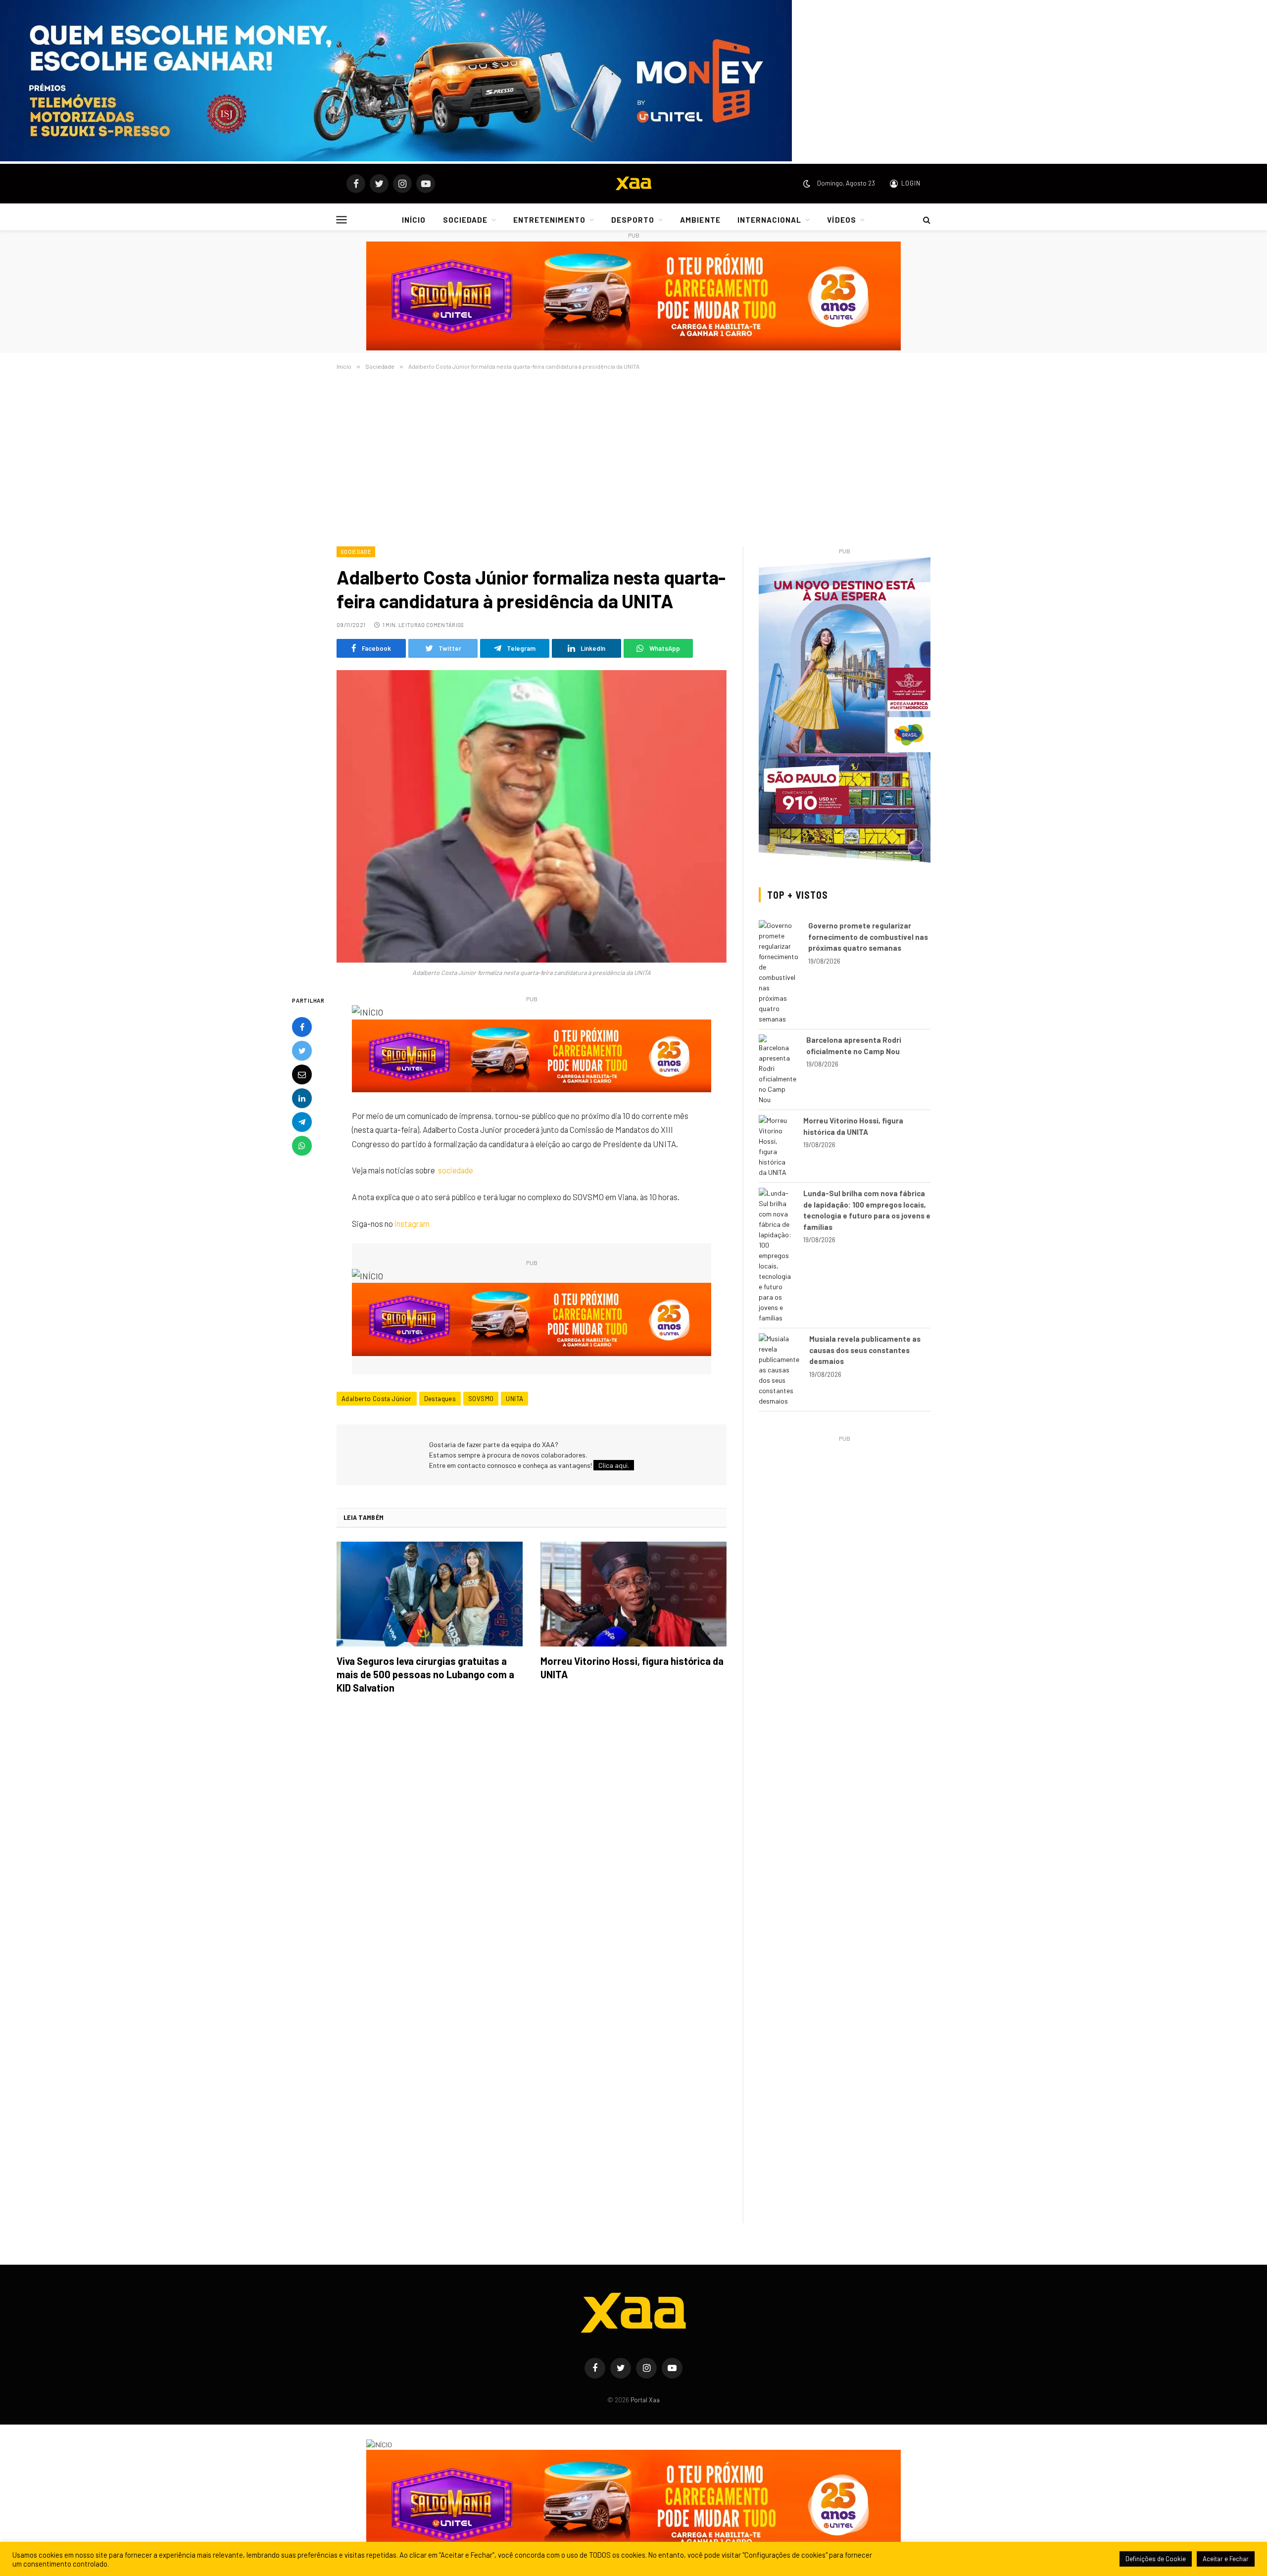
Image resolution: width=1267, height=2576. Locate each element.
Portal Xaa (645, 2400)
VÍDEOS (841, 220)
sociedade (456, 1170)
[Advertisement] (633, 456)
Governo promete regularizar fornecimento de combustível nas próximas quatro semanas (868, 937)
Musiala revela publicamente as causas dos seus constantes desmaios (865, 1350)
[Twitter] (302, 1051)
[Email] (302, 1075)
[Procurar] (926, 220)
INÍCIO (414, 220)
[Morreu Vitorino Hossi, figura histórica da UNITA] (633, 1594)
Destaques (440, 1399)
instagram (412, 1223)
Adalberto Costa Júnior (377, 1399)
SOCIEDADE (465, 220)
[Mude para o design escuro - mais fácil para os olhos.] (807, 184)
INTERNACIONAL (770, 220)
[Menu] (342, 219)
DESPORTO (633, 220)
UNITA (514, 1399)
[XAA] (633, 184)
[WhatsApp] (302, 1146)
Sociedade (356, 552)
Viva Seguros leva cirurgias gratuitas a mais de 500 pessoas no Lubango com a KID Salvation (425, 1674)
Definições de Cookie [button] (1156, 2559)
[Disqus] (532, 1841)
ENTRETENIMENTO (549, 220)
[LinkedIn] (302, 1099)
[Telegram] (302, 1122)
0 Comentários (442, 625)
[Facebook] (302, 1027)
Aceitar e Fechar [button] (1226, 2559)
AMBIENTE (700, 220)
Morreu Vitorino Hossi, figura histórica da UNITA (632, 1668)
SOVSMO (481, 1399)
